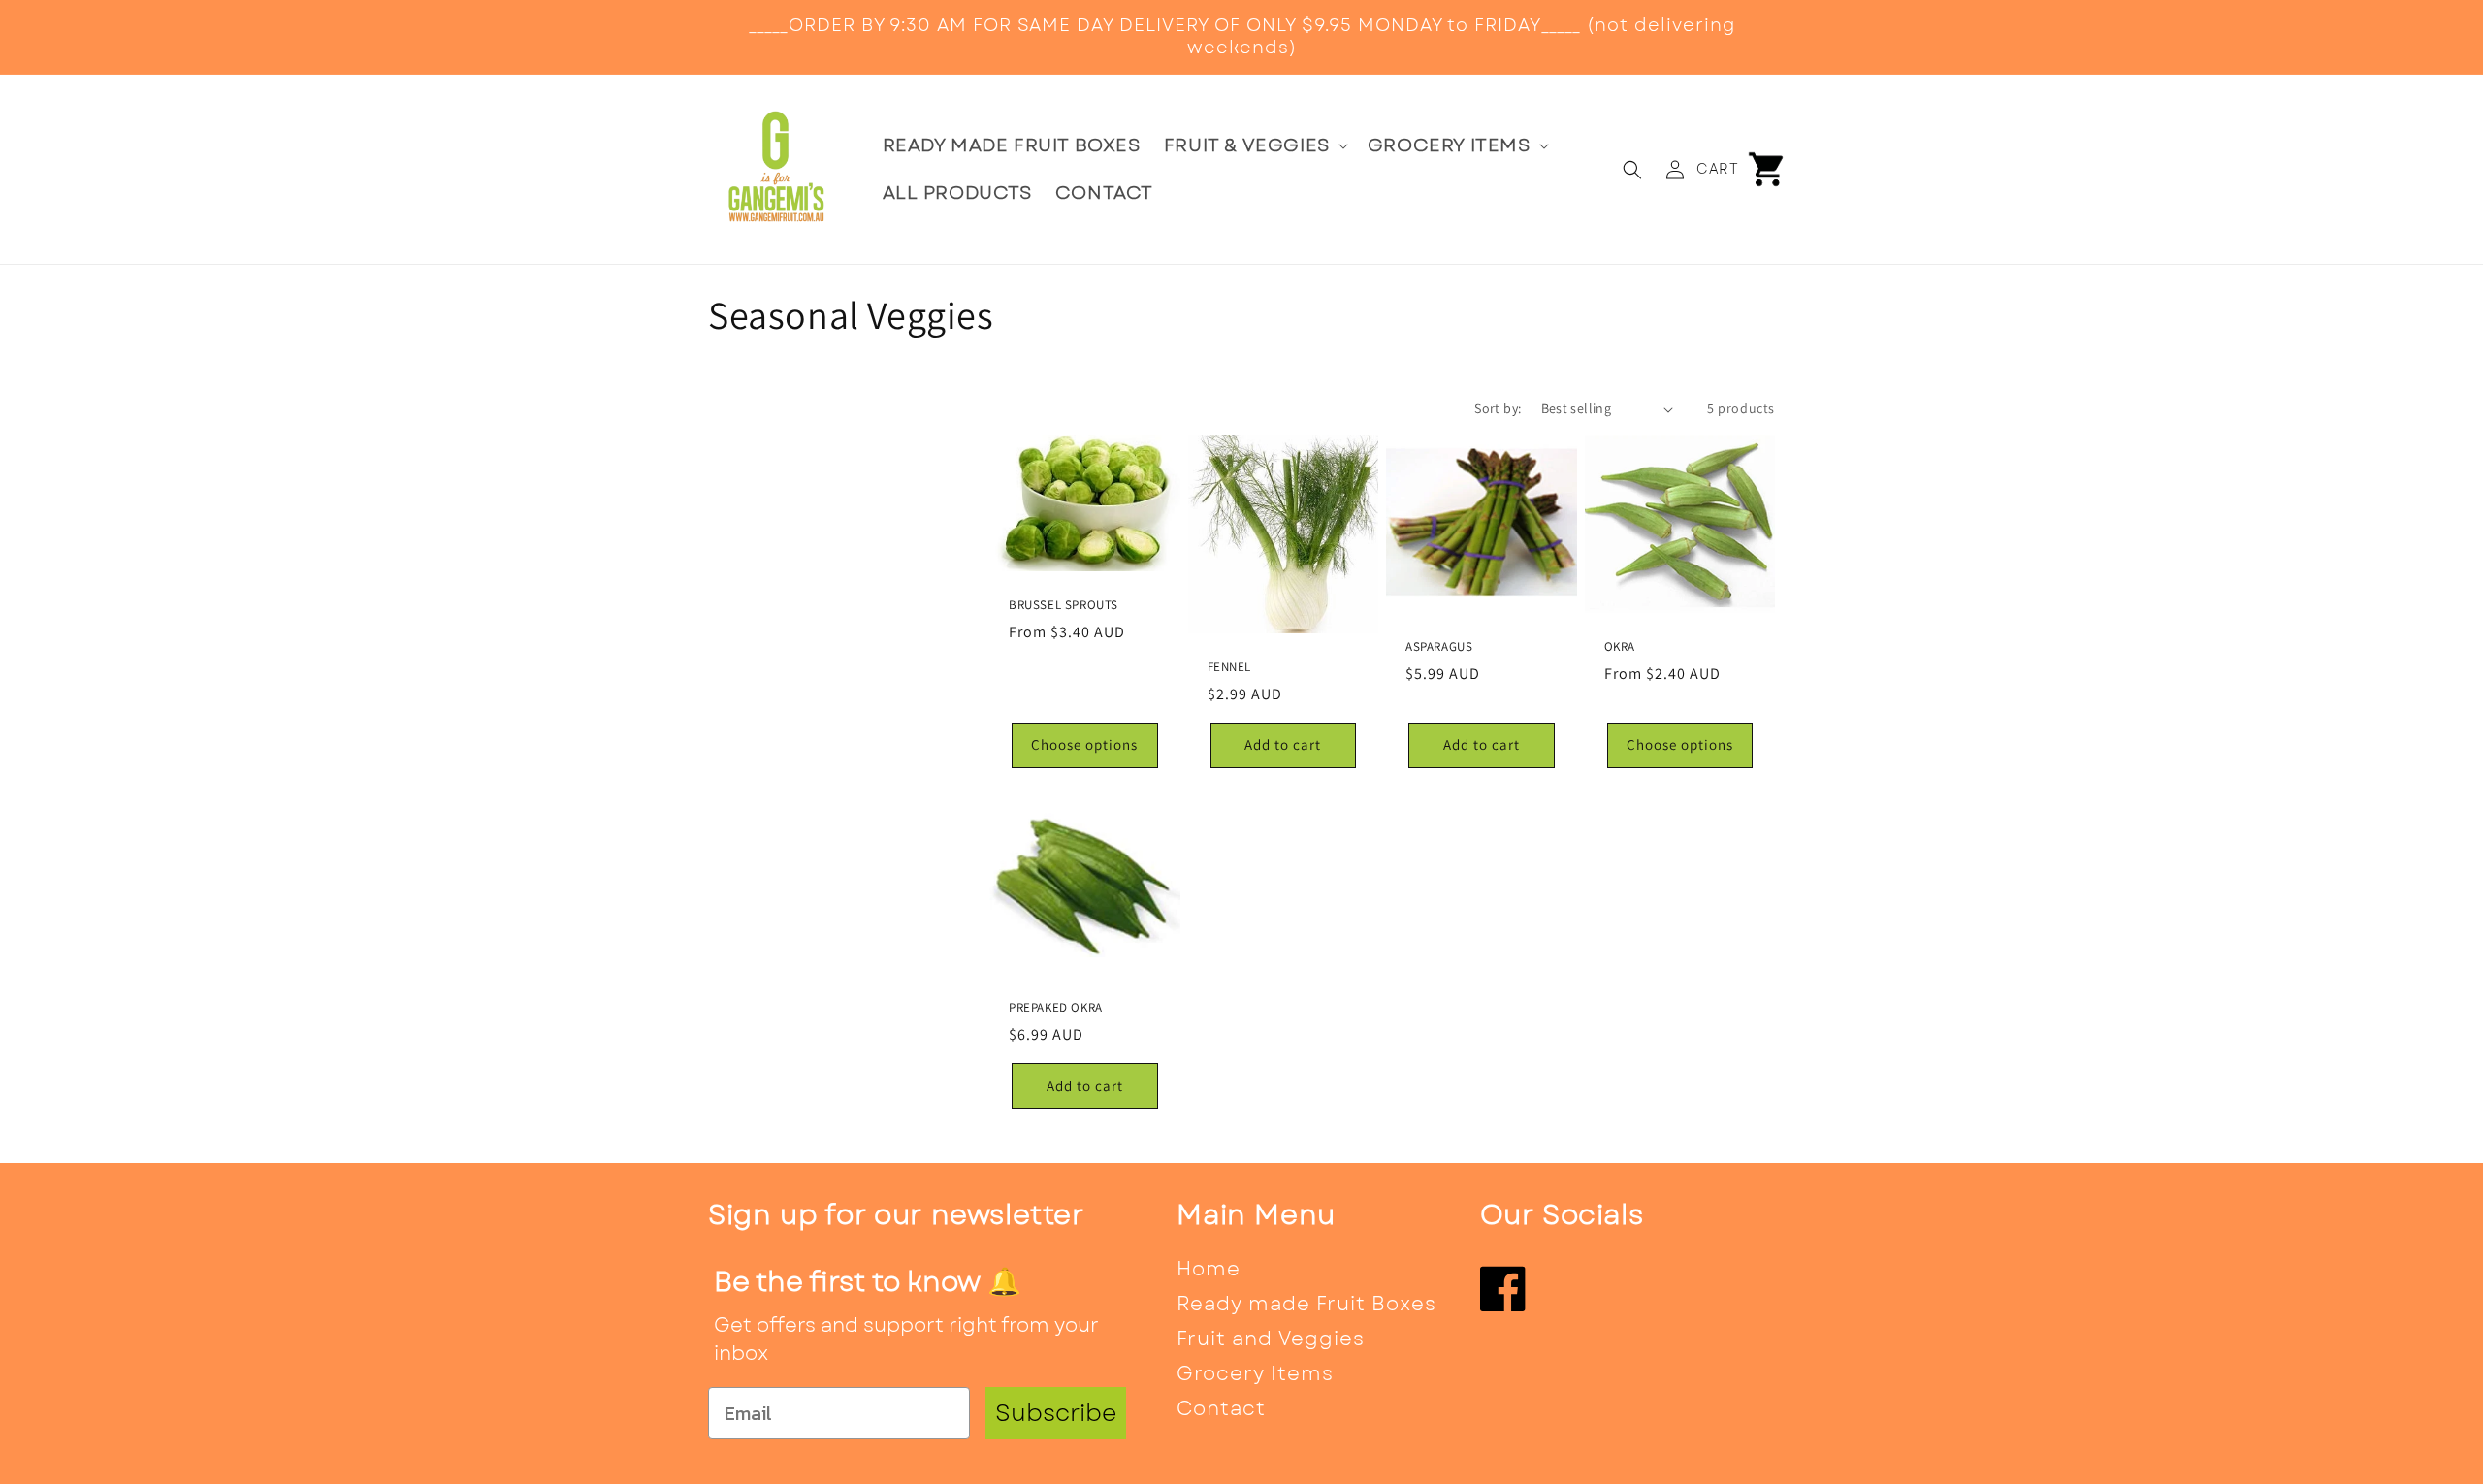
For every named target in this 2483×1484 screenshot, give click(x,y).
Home (1209, 1269)
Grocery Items (1255, 1374)
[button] (1254, 146)
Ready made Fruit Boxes (1306, 1304)
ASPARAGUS (1439, 647)
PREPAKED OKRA (1056, 1008)
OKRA (1620, 647)
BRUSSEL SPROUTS (1064, 605)
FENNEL (1230, 667)
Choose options (1084, 744)
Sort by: (1498, 408)
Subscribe (1056, 1413)
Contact (1221, 1409)
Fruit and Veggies (1271, 1339)
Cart (1717, 169)
